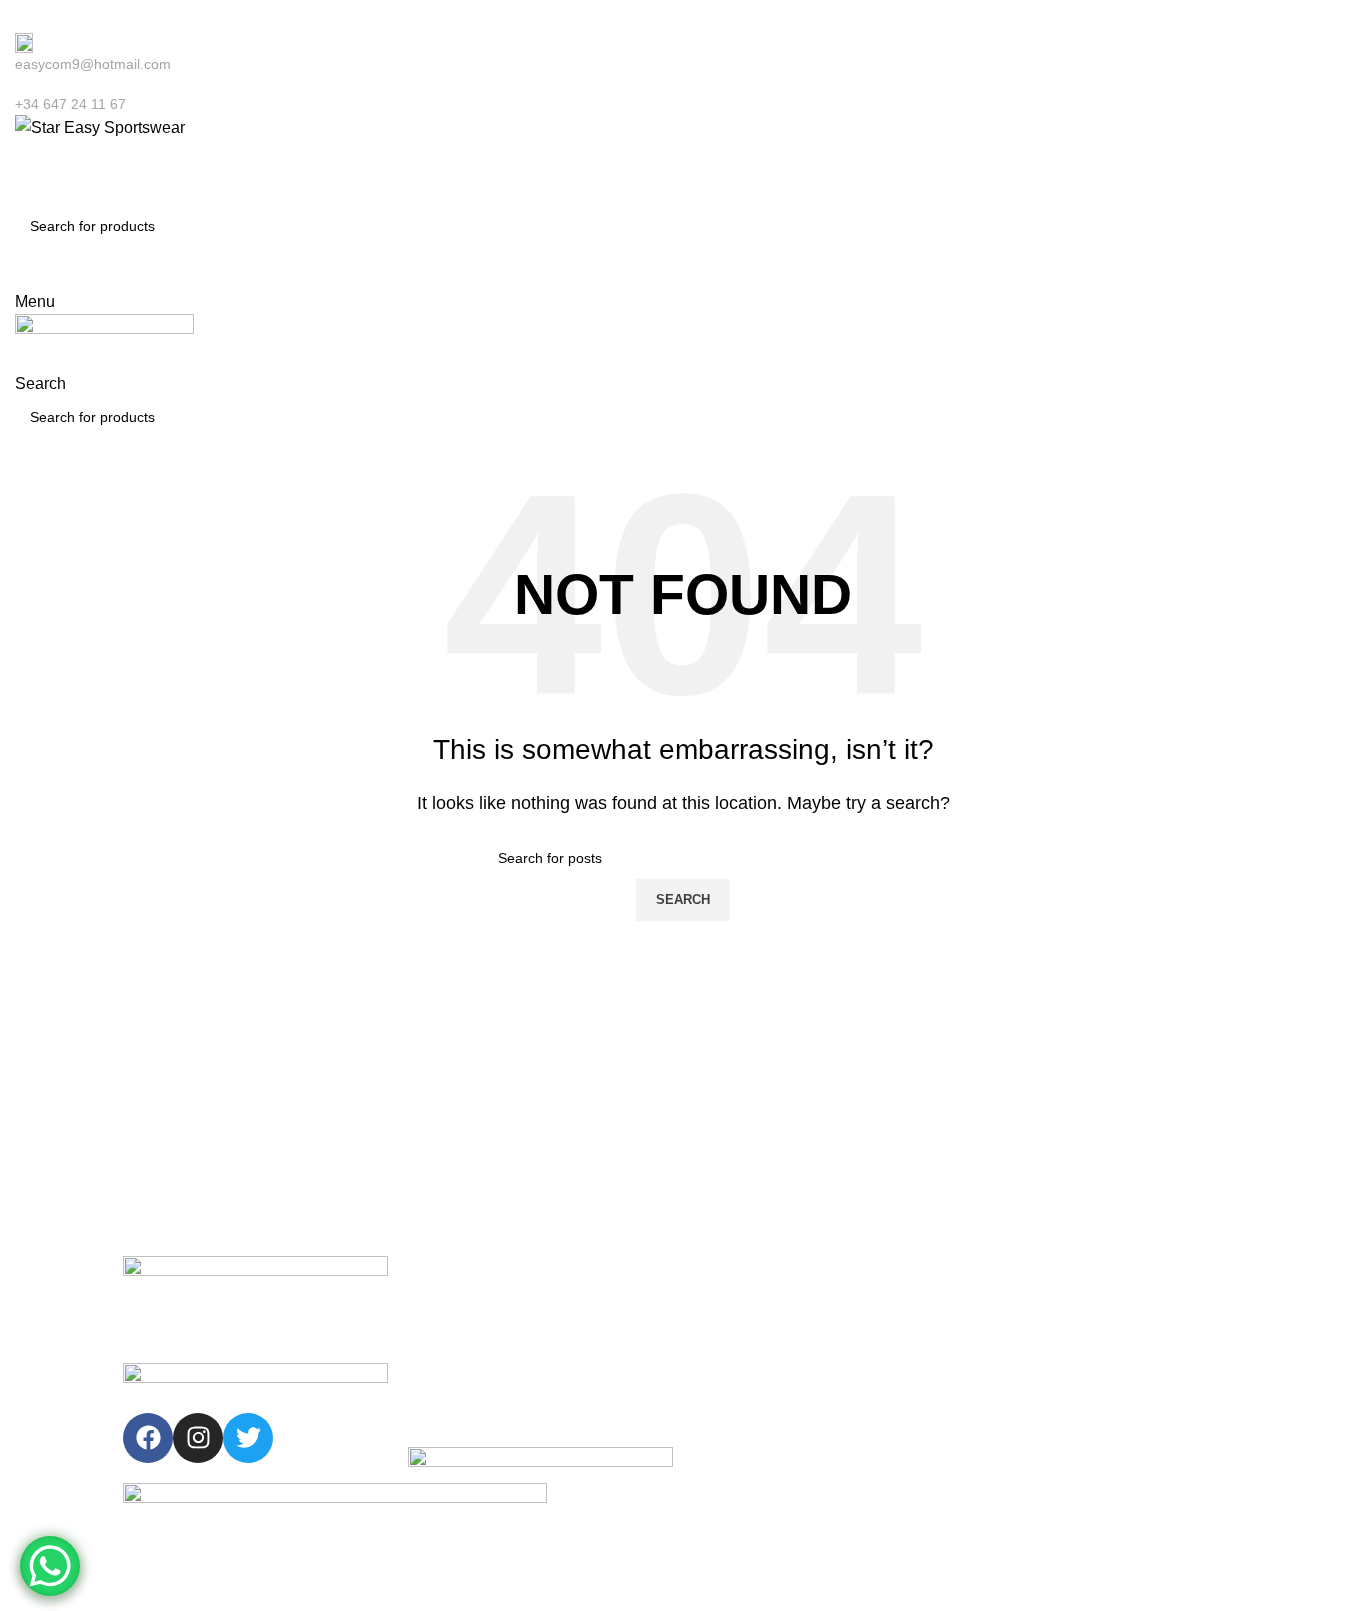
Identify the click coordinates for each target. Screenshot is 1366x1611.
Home (427, 1307)
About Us (437, 1341)
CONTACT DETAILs (1043, 1273)
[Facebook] (148, 1438)
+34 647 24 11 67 (1040, 1307)
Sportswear (729, 1307)
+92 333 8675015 (1041, 1341)
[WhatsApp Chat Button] (50, 1566)
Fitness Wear (735, 1409)
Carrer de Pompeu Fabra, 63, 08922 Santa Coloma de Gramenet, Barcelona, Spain (1112, 1427)
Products (436, 1375)
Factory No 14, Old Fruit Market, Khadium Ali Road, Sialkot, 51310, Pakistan (1092, 1498)
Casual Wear (734, 1341)
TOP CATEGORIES (755, 1273)
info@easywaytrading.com (1068, 1375)
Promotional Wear (750, 1444)
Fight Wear (728, 1375)
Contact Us (443, 1409)
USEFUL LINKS (459, 1273)
